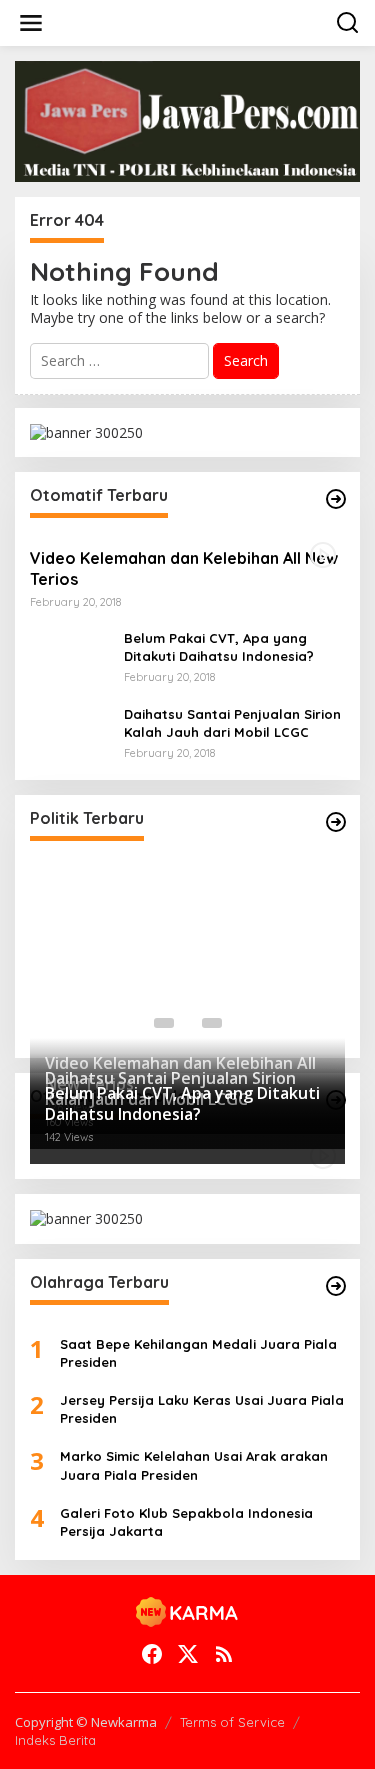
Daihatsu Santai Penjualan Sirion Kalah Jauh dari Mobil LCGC (232, 723)
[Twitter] (188, 1654)
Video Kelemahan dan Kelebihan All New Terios (184, 568)
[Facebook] (152, 1654)
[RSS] (224, 1654)
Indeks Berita (55, 1740)
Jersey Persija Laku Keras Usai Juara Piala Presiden (202, 1409)
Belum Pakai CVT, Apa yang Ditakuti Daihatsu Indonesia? (219, 647)
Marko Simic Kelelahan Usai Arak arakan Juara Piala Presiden (194, 1465)
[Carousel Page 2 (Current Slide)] (188, 1023)
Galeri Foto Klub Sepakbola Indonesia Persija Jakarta (186, 1522)
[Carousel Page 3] (212, 1023)
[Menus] (31, 23)
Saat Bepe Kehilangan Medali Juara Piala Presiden (198, 1353)
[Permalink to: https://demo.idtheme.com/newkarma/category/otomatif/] (336, 499)
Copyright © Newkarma (86, 1722)
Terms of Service (232, 1722)
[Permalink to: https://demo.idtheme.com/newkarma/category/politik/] (336, 822)
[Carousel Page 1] (164, 1023)
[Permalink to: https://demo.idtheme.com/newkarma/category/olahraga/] (336, 1286)
